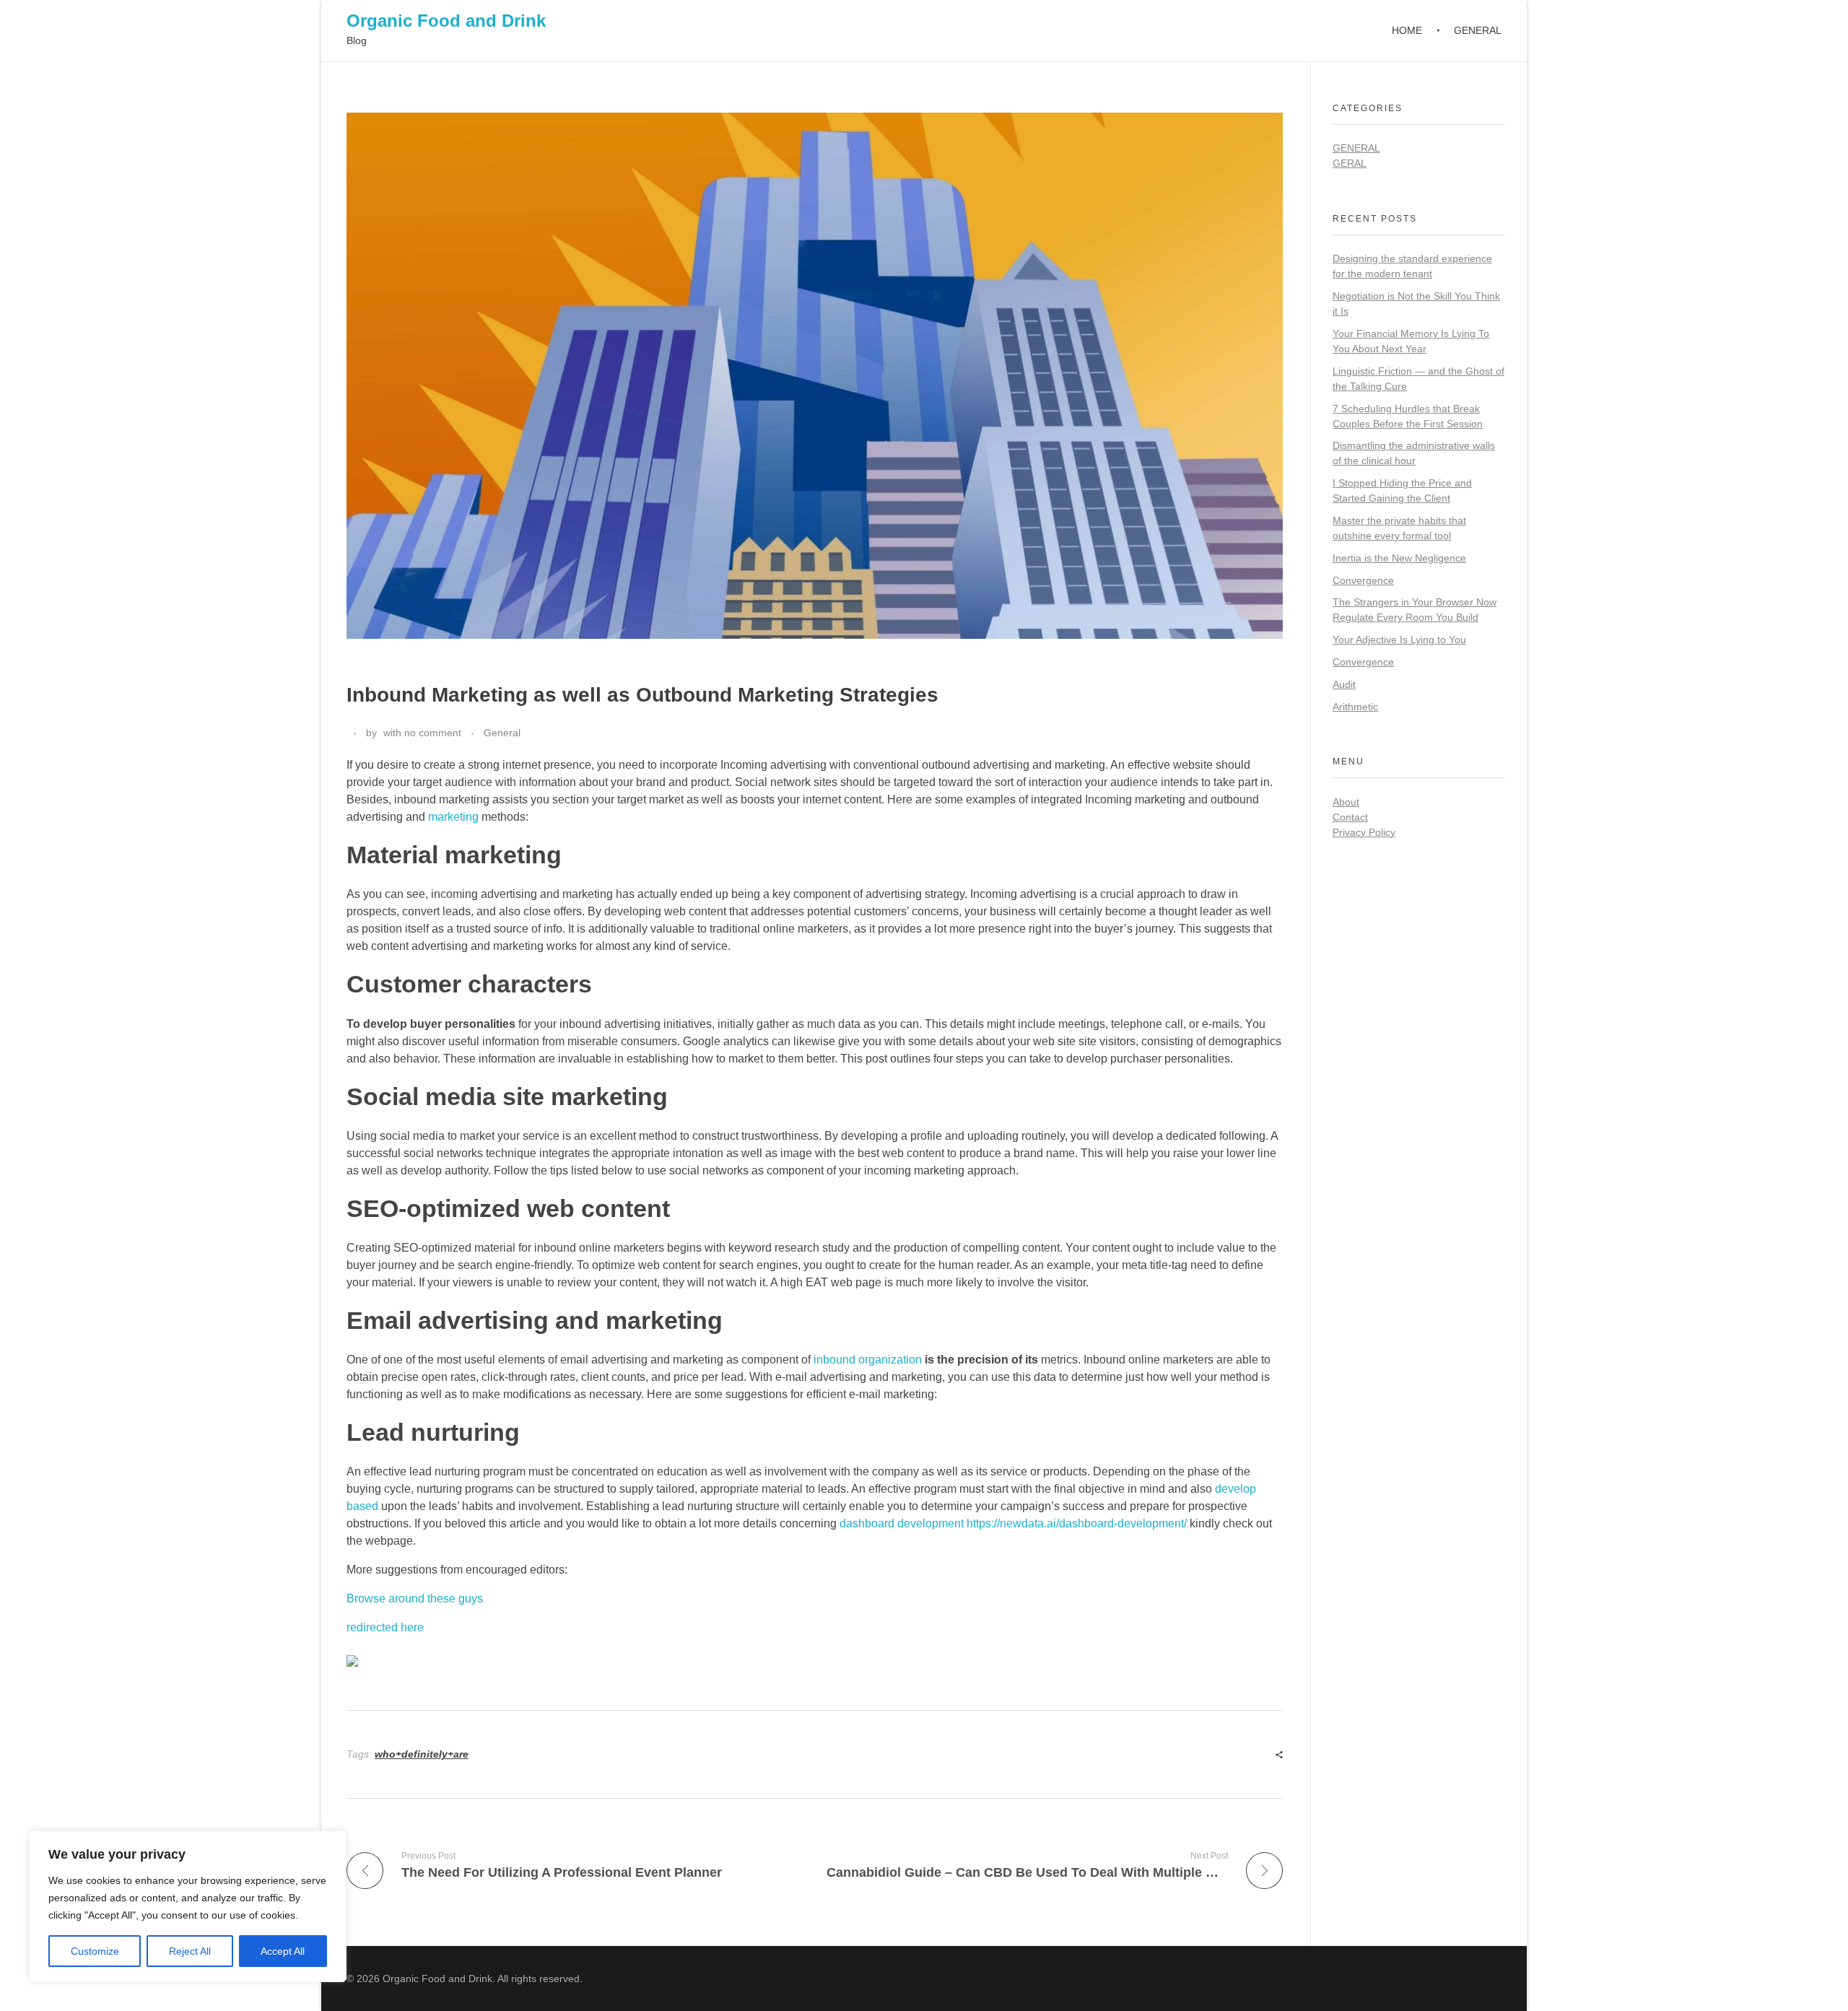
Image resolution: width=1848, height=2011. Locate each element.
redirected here (385, 1627)
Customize (95, 1951)
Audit (1344, 684)
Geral (1350, 163)
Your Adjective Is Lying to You (1399, 640)
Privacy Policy (1364, 832)
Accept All (283, 1951)
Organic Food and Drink (446, 21)
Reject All (190, 1951)
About (1346, 802)
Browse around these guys (415, 1598)
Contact (1350, 817)
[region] (188, 1906)
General (502, 733)
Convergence (1363, 580)
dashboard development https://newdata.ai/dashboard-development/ (1013, 1523)
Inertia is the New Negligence (1399, 558)
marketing (453, 817)
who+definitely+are (422, 1754)
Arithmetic (1355, 707)
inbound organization (868, 1360)
